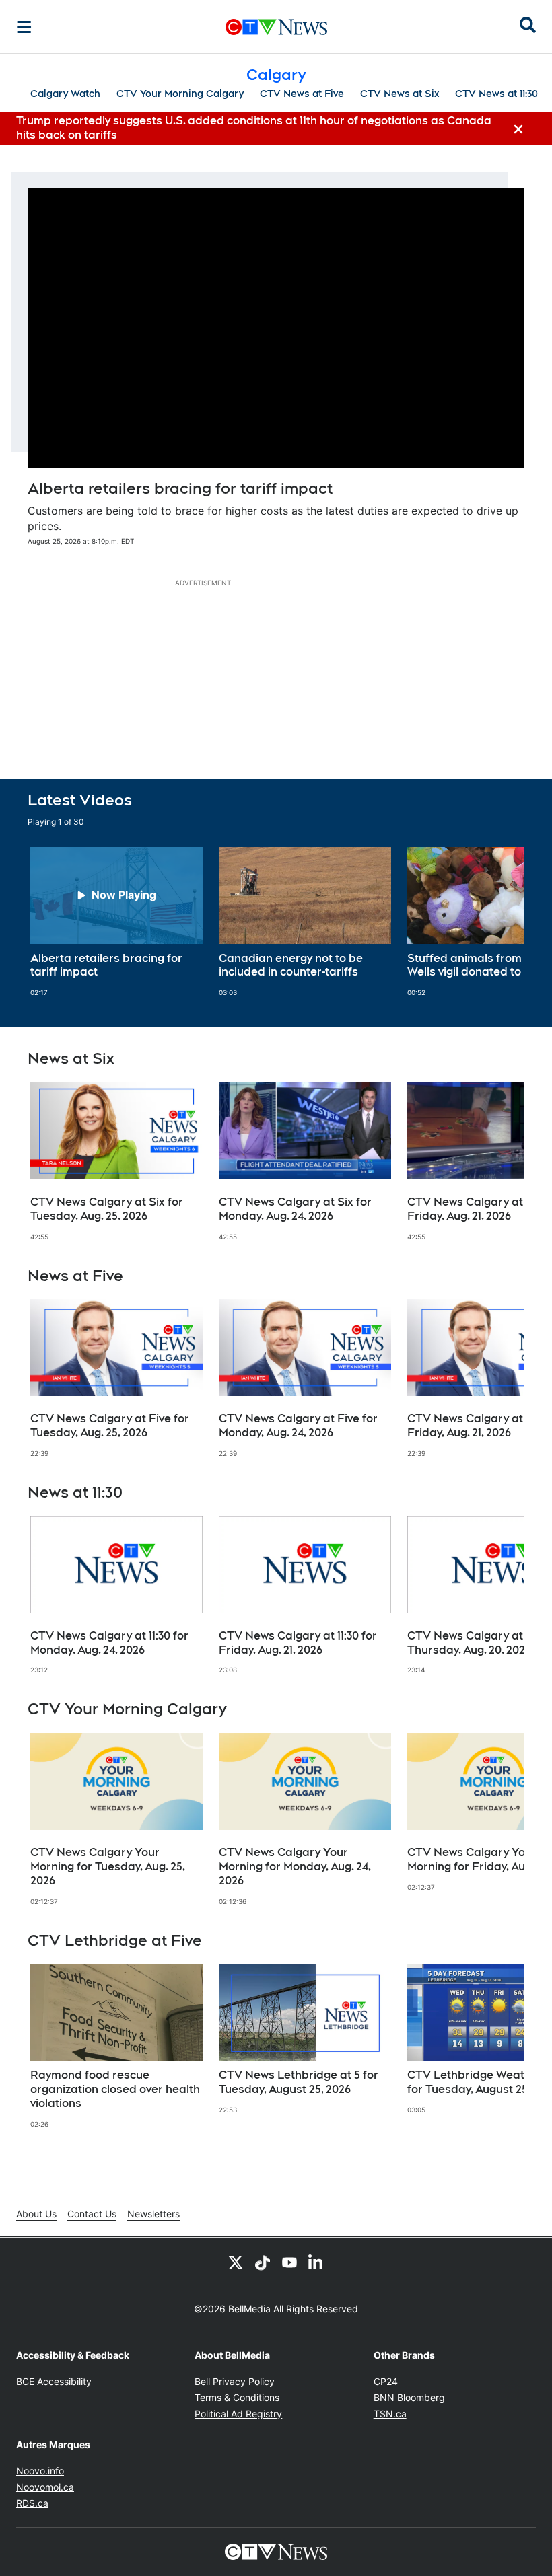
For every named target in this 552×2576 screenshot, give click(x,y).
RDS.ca (32, 2503)
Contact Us (92, 2214)
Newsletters (153, 2214)
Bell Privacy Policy (235, 2381)
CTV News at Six (400, 94)
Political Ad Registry (238, 2414)
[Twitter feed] (236, 2262)
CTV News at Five (302, 94)
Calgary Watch (65, 94)
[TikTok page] (263, 2262)
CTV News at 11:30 (496, 94)
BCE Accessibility (54, 2381)
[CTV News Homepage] (276, 27)
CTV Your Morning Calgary (180, 94)
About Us (36, 2214)
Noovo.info (40, 2471)
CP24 (386, 2381)
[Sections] (24, 27)
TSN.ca (390, 2414)
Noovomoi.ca (45, 2487)
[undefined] (116, 922)
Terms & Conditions (237, 2397)
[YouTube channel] (289, 2262)
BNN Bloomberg (409, 2397)
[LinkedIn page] (316, 2262)
